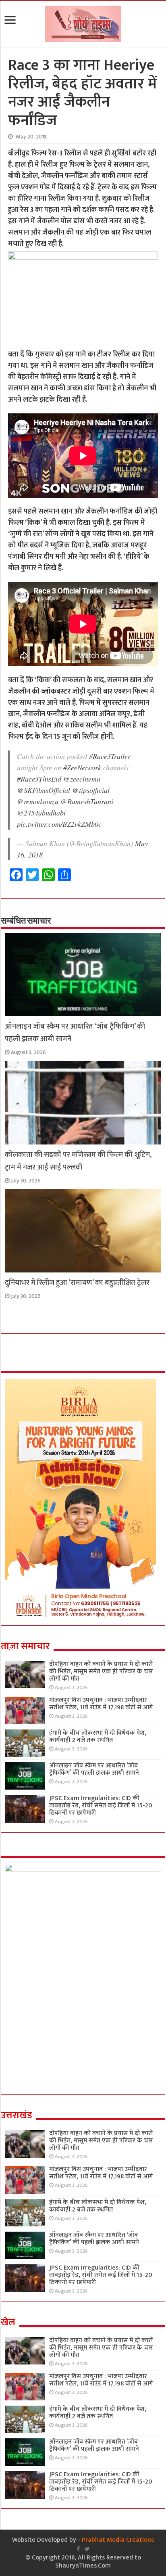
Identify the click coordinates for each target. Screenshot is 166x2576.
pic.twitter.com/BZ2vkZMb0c (59, 824)
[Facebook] (78, 2549)
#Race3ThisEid (39, 779)
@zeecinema (82, 779)
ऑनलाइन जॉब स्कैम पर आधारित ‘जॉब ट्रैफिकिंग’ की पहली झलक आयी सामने (94, 1769)
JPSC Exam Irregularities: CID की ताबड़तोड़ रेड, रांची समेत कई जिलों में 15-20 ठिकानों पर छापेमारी (101, 1806)
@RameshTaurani (87, 801)
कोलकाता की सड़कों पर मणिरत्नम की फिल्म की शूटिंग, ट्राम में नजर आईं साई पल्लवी (78, 1161)
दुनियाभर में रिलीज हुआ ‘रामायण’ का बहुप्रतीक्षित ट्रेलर (77, 1283)
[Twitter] (87, 2549)
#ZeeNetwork (82, 767)
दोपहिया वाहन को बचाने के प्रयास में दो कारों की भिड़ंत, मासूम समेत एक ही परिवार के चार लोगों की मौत (101, 1672)
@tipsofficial (91, 790)
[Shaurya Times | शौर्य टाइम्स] (83, 22)
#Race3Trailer (110, 756)
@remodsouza (38, 801)
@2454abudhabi (41, 813)
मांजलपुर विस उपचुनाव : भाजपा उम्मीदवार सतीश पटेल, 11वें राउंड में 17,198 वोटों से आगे (101, 1704)
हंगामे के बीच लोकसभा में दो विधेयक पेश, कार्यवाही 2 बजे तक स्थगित (98, 1737)
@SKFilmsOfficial (44, 790)
